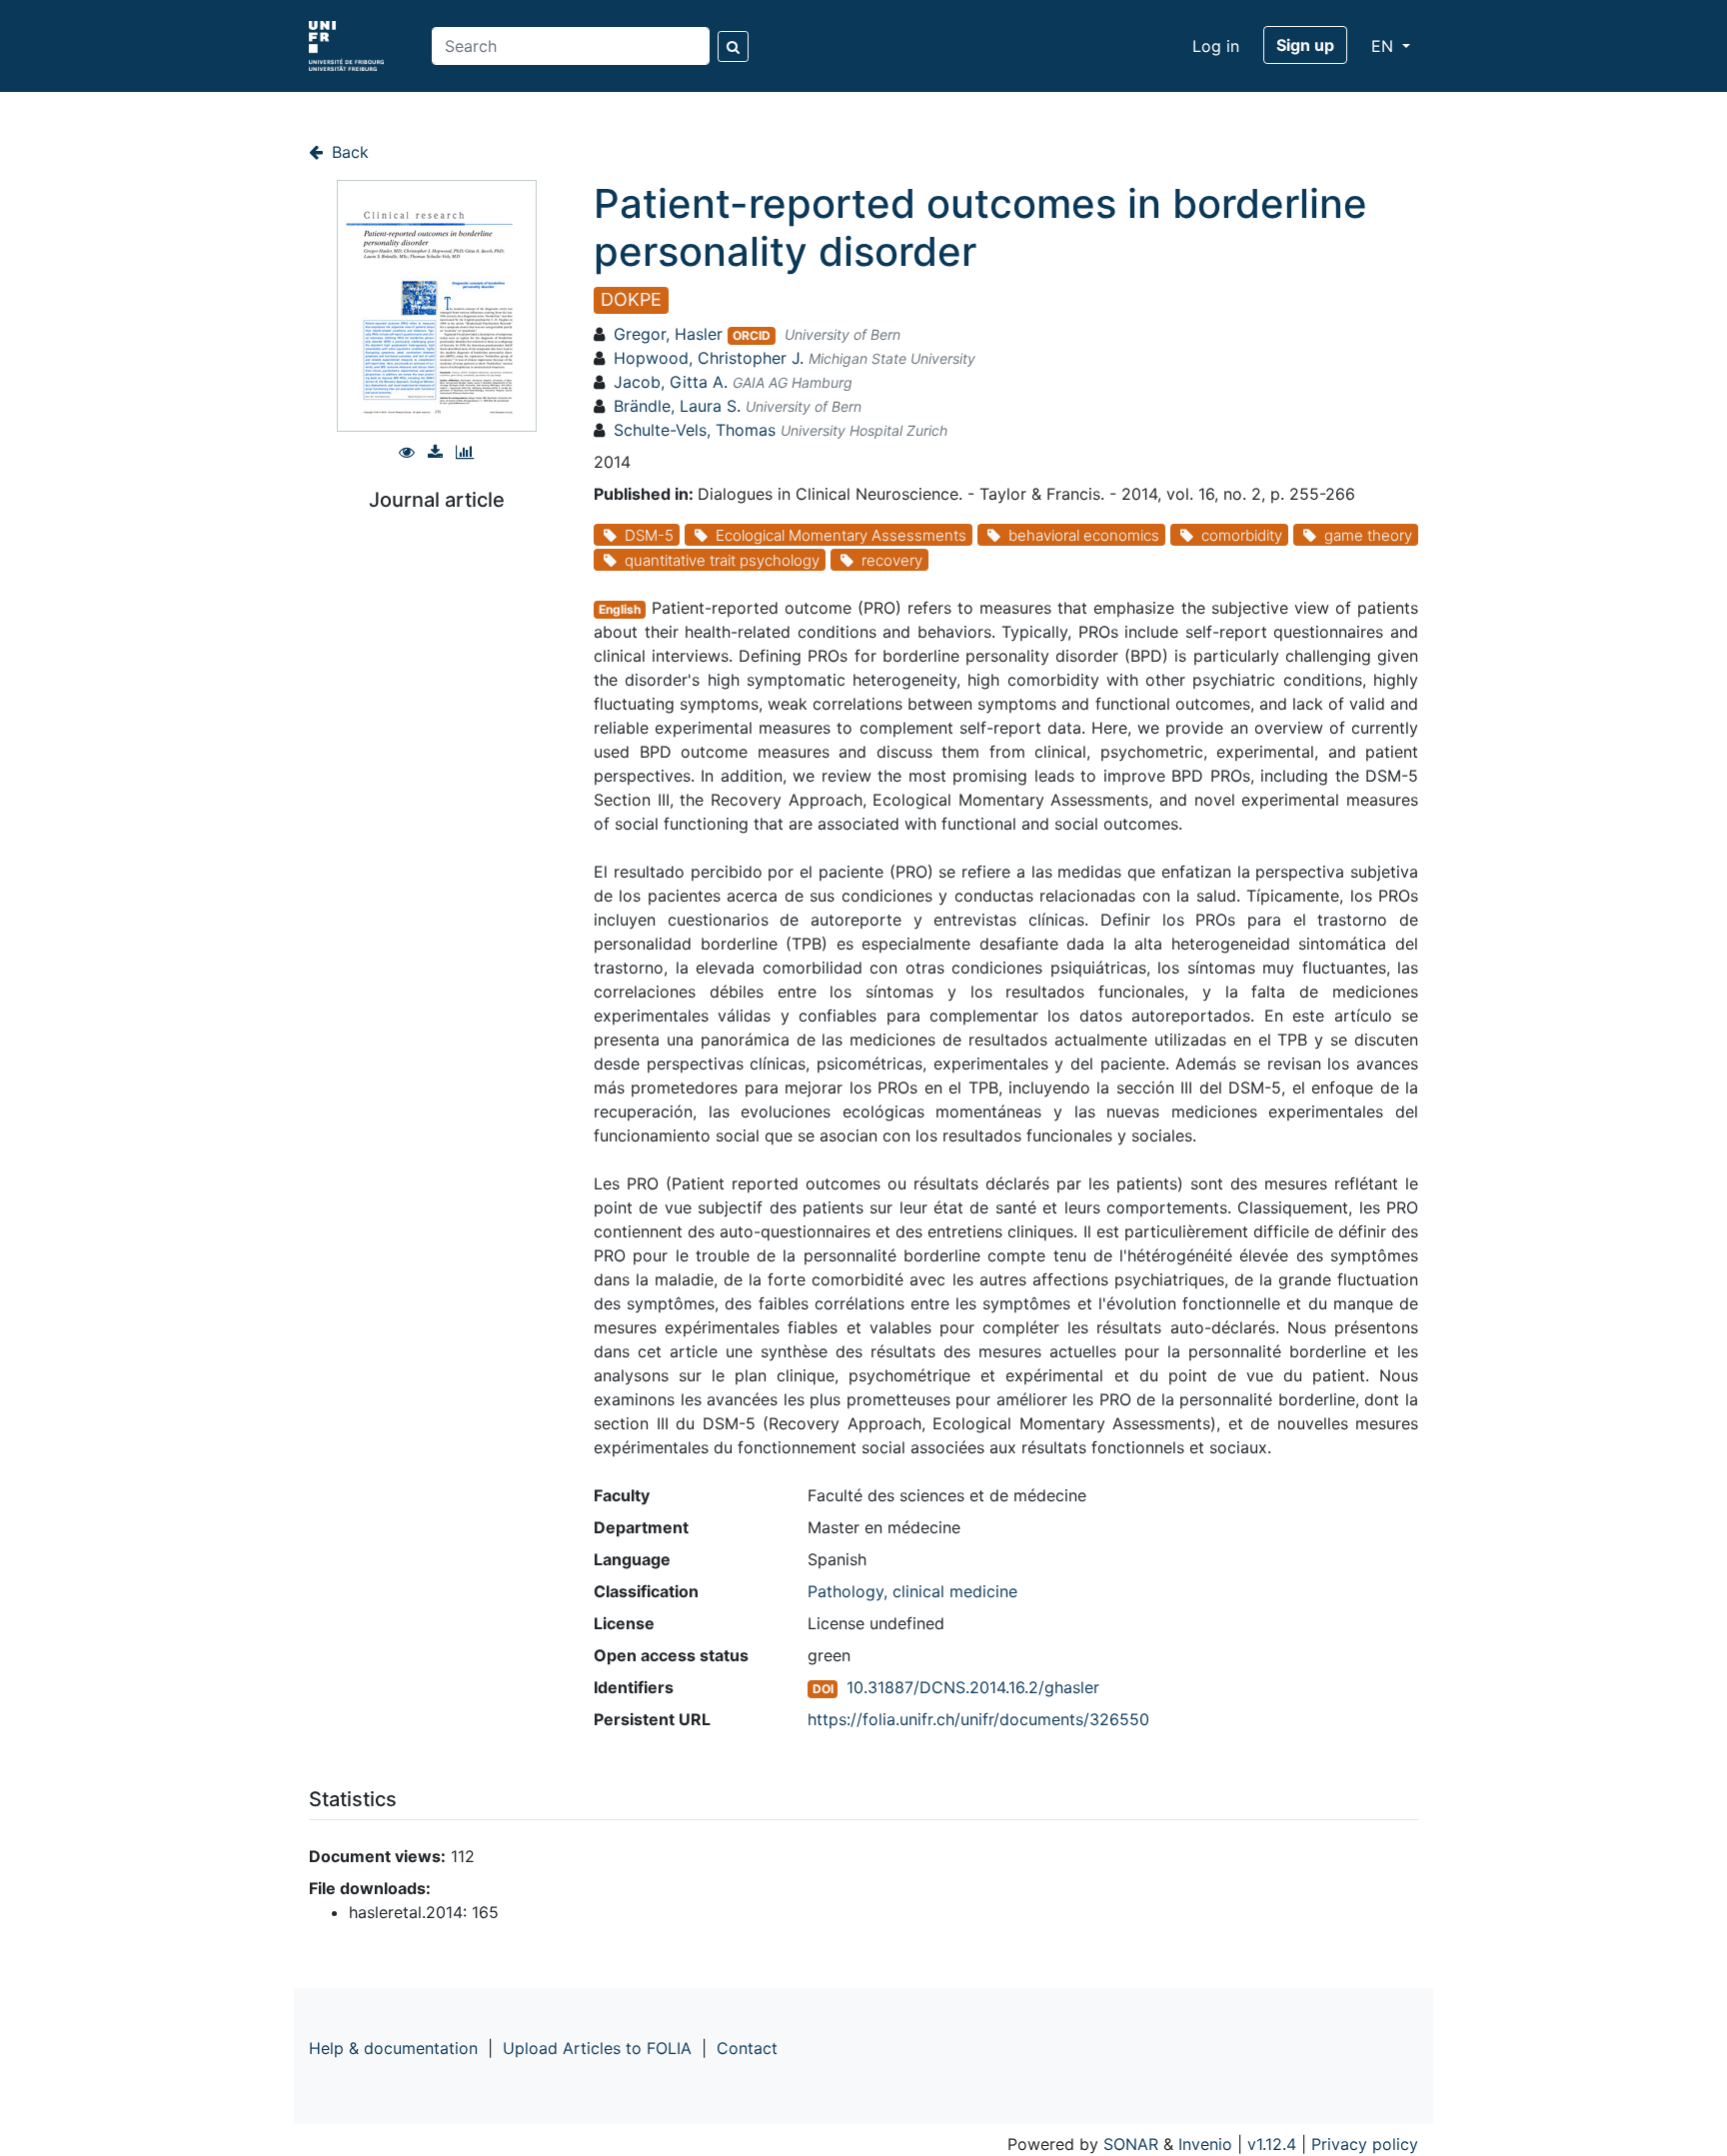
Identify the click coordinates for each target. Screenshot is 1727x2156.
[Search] (733, 46)
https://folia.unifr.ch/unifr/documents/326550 (978, 1719)
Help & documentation (393, 2048)
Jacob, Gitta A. (671, 382)
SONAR (1131, 2144)
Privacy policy (1365, 2144)
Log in (1216, 46)
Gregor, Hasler (668, 334)
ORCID (752, 335)
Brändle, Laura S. (677, 406)
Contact (747, 2048)
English (620, 609)
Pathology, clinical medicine (912, 1591)
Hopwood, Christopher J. (709, 358)
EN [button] (1385, 46)
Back (348, 152)
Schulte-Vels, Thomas (695, 430)
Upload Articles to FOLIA (597, 2048)
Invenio (1205, 2144)
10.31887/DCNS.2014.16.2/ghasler (973, 1687)
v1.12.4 (1272, 2144)
